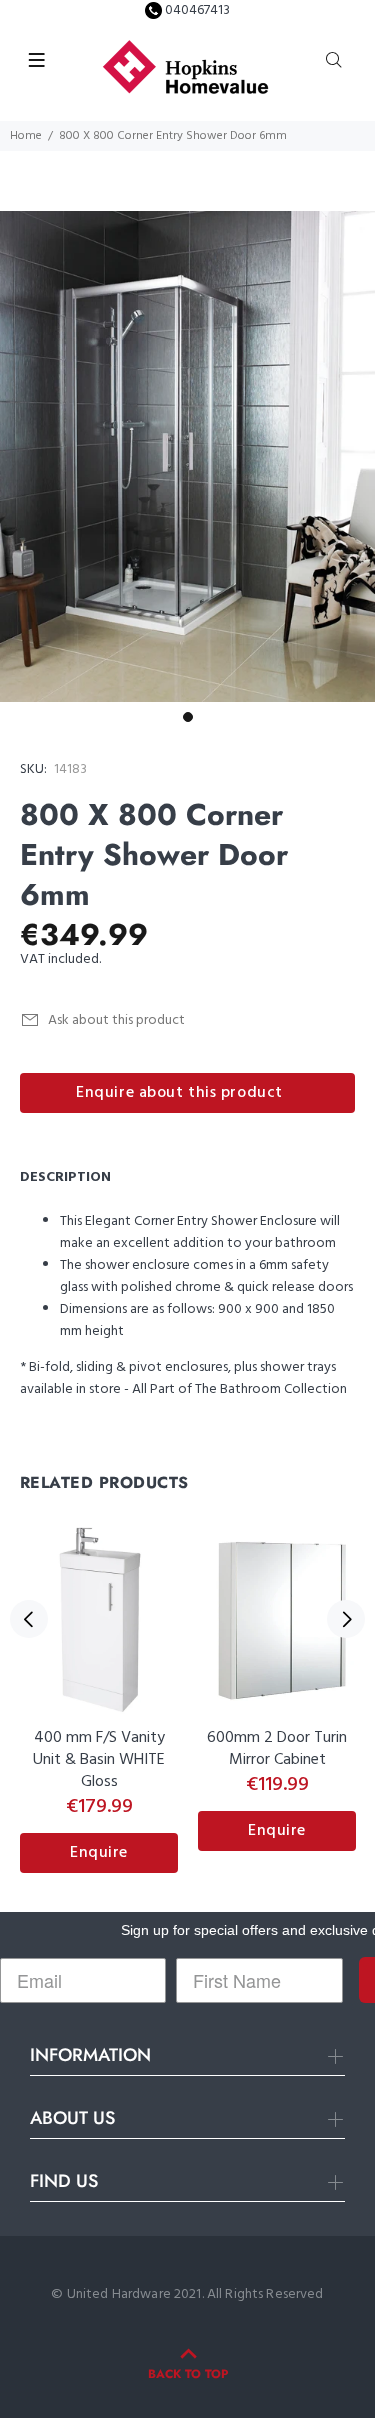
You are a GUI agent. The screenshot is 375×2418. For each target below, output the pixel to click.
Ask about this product (116, 1020)
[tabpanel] (187, 456)
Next (346, 1619)
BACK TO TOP (188, 2374)
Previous (29, 1619)
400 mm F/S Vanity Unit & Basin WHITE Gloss (99, 1760)
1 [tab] (188, 717)
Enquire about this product (179, 1093)
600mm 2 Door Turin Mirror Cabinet (277, 1749)
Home (26, 136)
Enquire (99, 1853)
